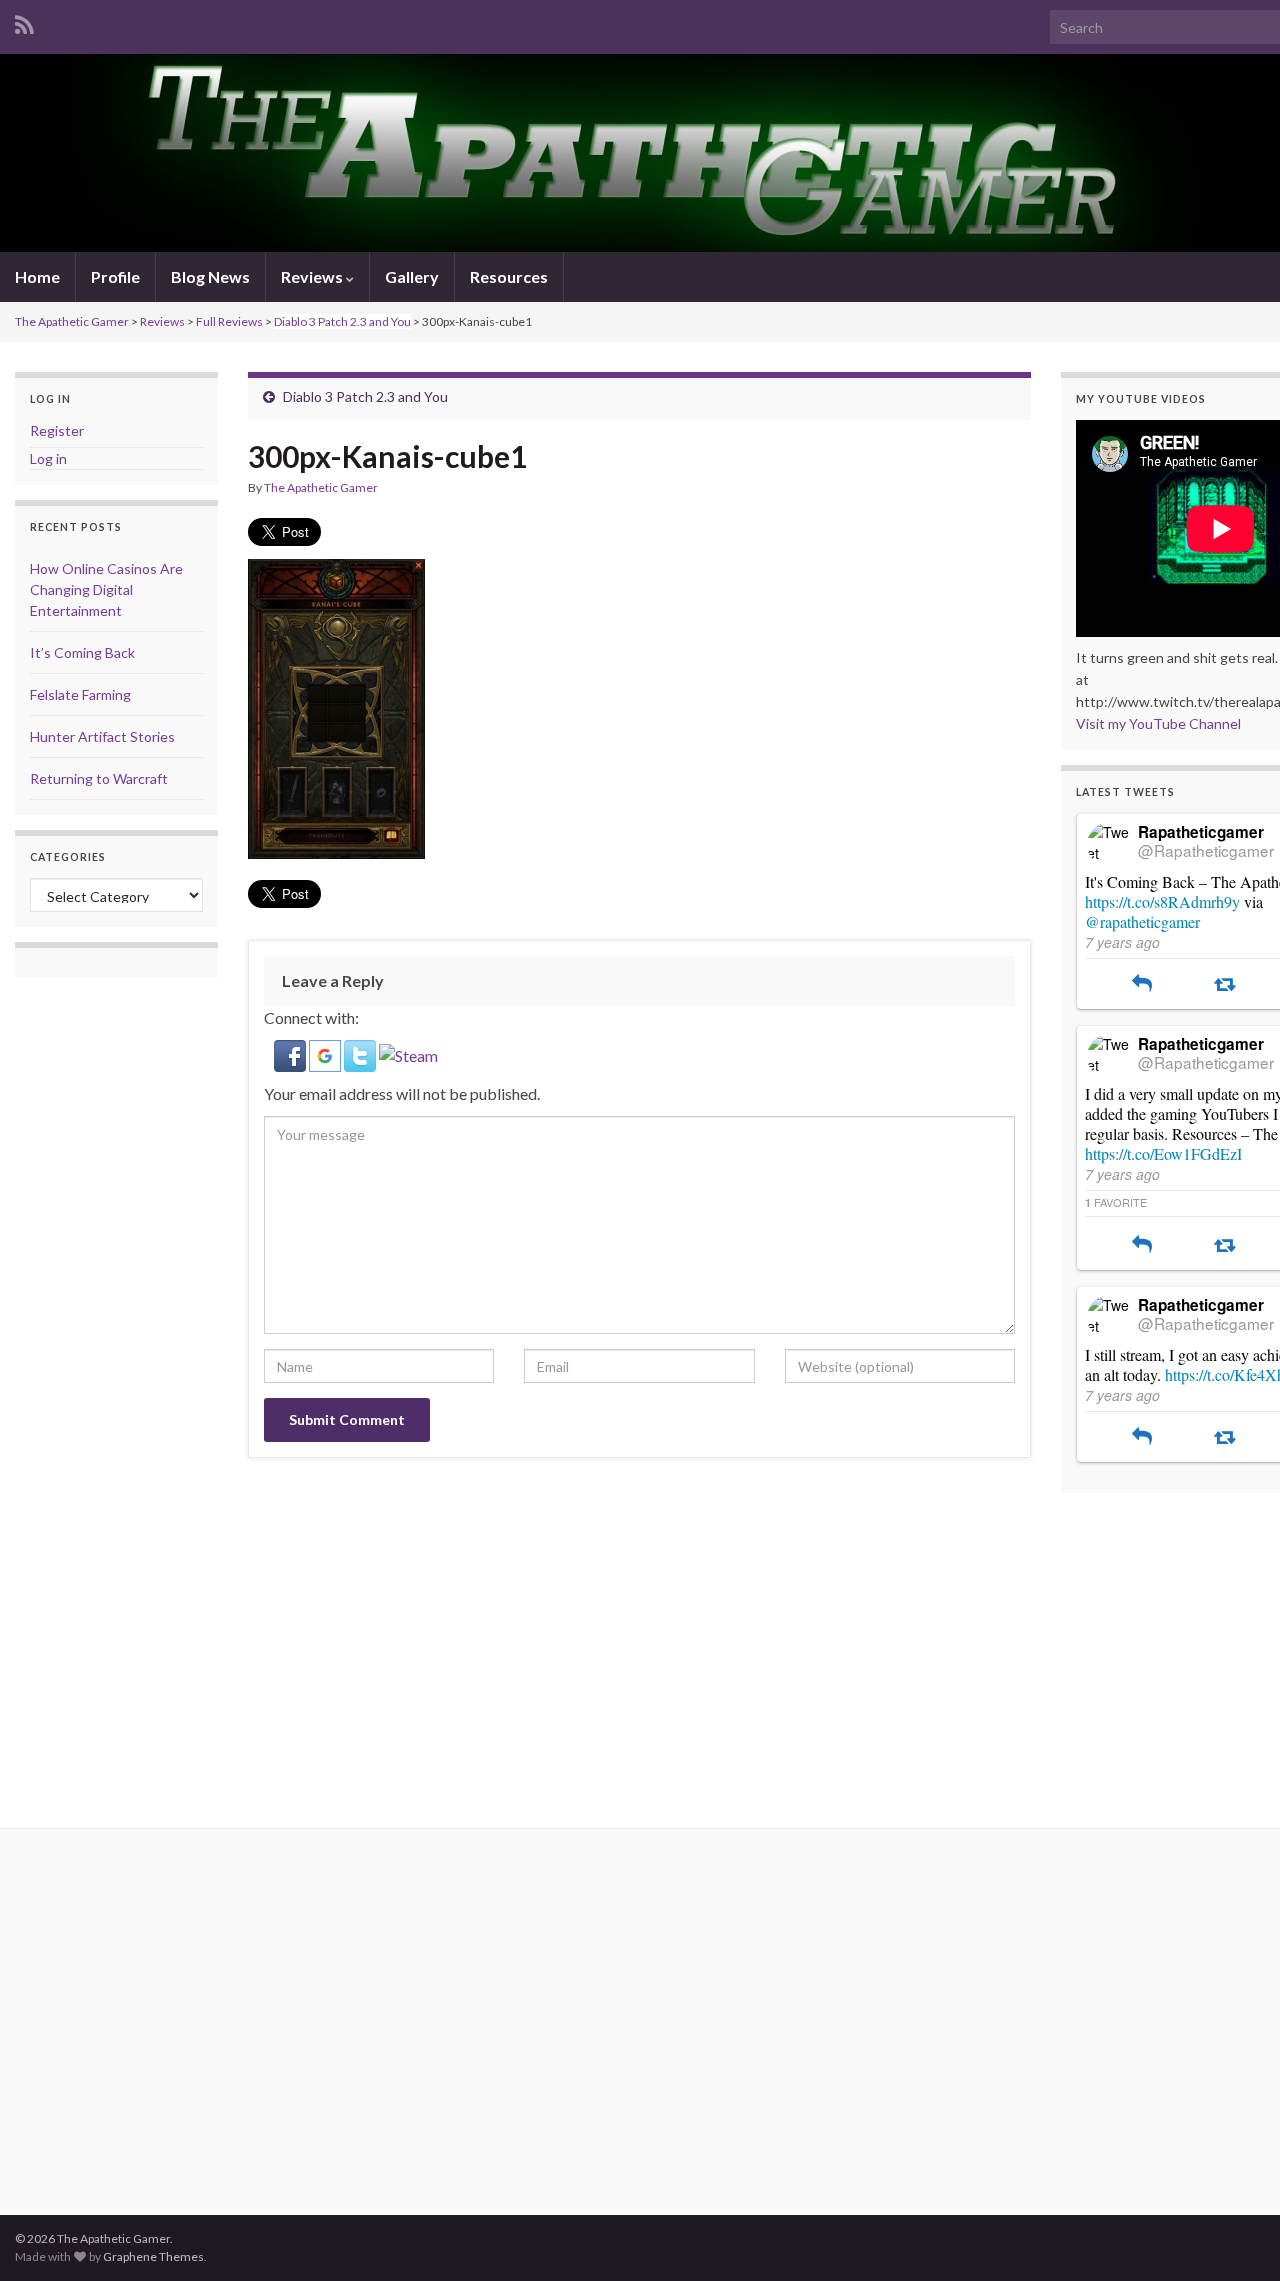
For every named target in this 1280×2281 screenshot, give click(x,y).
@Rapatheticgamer (1206, 850)
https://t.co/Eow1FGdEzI (1163, 1153)
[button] (291, 1053)
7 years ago (1122, 942)
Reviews (313, 276)
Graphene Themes (153, 2256)
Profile (115, 276)
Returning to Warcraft (99, 778)
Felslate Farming (80, 694)
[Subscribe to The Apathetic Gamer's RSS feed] (24, 21)
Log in (48, 458)
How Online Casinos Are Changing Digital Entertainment (106, 589)
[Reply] (1142, 985)
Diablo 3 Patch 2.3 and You (342, 321)
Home (37, 276)
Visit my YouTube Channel (1158, 723)
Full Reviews (229, 321)
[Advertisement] (232, 2038)
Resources (509, 276)
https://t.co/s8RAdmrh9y (1162, 901)
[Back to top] (1235, 2236)
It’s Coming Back (82, 652)
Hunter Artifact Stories (102, 736)
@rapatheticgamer (1142, 921)
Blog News (210, 276)
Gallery (412, 276)
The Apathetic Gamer (72, 321)
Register (57, 430)
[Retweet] (1224, 985)
